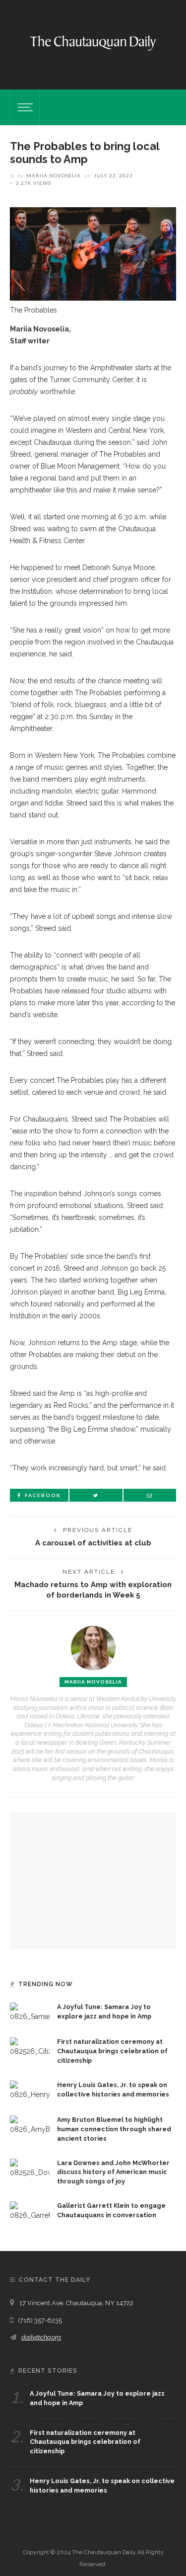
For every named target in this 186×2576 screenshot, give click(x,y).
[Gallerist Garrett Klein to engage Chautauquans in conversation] (30, 2211)
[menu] (24, 107)
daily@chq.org (41, 2337)
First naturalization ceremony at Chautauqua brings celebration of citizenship (112, 2051)
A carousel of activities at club (93, 1543)
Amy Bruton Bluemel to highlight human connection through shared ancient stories (114, 2129)
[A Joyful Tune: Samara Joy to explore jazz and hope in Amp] (30, 2012)
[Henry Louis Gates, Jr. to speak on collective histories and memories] (30, 2090)
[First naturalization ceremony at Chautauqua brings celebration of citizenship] (30, 2047)
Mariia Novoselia (54, 175)
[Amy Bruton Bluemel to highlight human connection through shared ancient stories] (30, 2125)
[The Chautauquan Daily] (93, 42)
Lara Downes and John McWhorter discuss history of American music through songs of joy (113, 2172)
